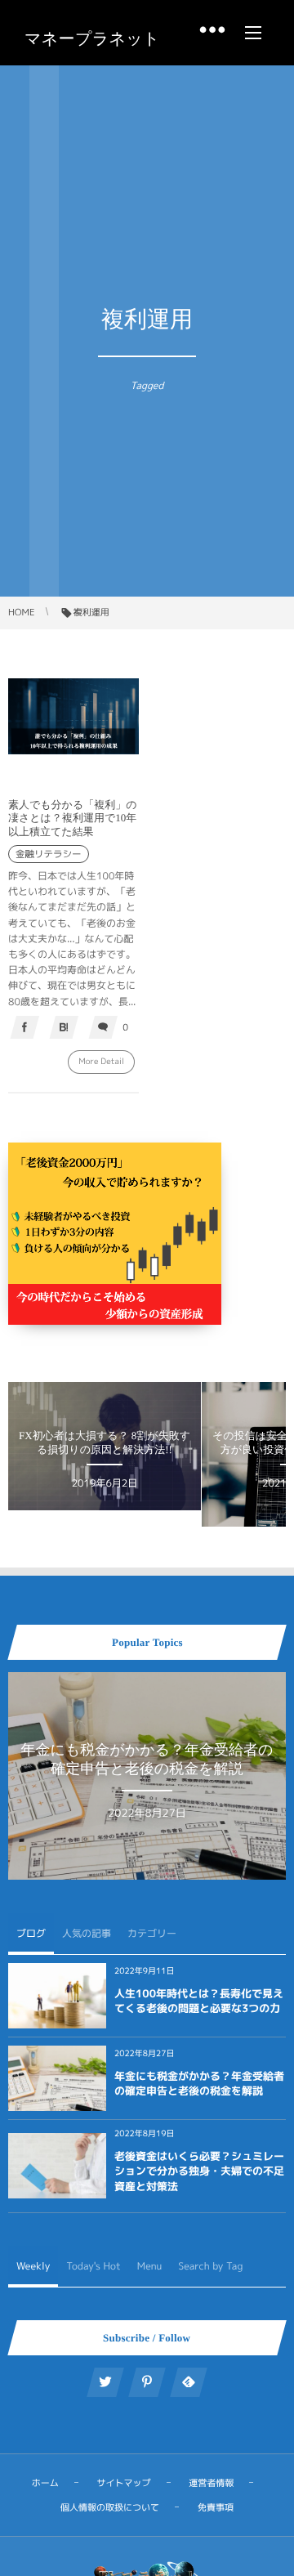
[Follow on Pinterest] (147, 2382)
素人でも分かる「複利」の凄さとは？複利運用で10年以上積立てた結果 (73, 818)
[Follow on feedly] (189, 2382)
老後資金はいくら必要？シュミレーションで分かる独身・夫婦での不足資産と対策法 (199, 2171)
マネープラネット (92, 39)
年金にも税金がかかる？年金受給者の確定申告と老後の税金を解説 (199, 2084)
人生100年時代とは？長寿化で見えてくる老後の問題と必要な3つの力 (199, 2001)
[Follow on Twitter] (105, 2382)
